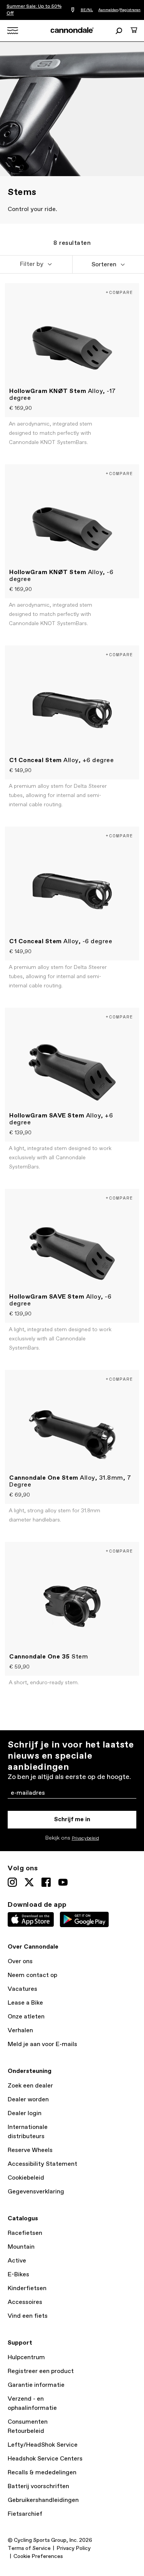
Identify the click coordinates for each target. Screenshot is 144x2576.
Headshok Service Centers (45, 2459)
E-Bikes (18, 2275)
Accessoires (25, 2302)
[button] (36, 264)
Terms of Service (29, 2548)
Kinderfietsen (27, 2288)
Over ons (20, 1961)
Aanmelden (108, 10)
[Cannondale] (72, 30)
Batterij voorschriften (38, 2486)
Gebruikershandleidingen (43, 2500)
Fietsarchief (25, 2514)
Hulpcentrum (26, 2357)
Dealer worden (28, 2100)
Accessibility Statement (42, 2164)
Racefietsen (25, 2233)
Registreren (130, 10)
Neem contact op (32, 1975)
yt (63, 1882)
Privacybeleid (85, 1838)
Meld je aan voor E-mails (42, 2044)
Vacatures (22, 1989)
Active (17, 2261)
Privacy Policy (74, 2548)
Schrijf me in (72, 1819)
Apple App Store (31, 1919)
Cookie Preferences (38, 2556)
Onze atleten (26, 2017)
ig (12, 1882)
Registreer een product (41, 2371)
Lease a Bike (25, 2003)
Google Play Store (84, 1919)
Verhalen (20, 2031)
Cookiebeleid (26, 2178)
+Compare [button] (119, 292)
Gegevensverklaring (36, 2192)
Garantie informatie (36, 2385)
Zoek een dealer (30, 2086)
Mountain (21, 2247)
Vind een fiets (28, 2316)
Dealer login (25, 2113)
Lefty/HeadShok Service (43, 2445)
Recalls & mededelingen (42, 2473)
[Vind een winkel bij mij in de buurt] (73, 10)
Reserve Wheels (30, 2150)
